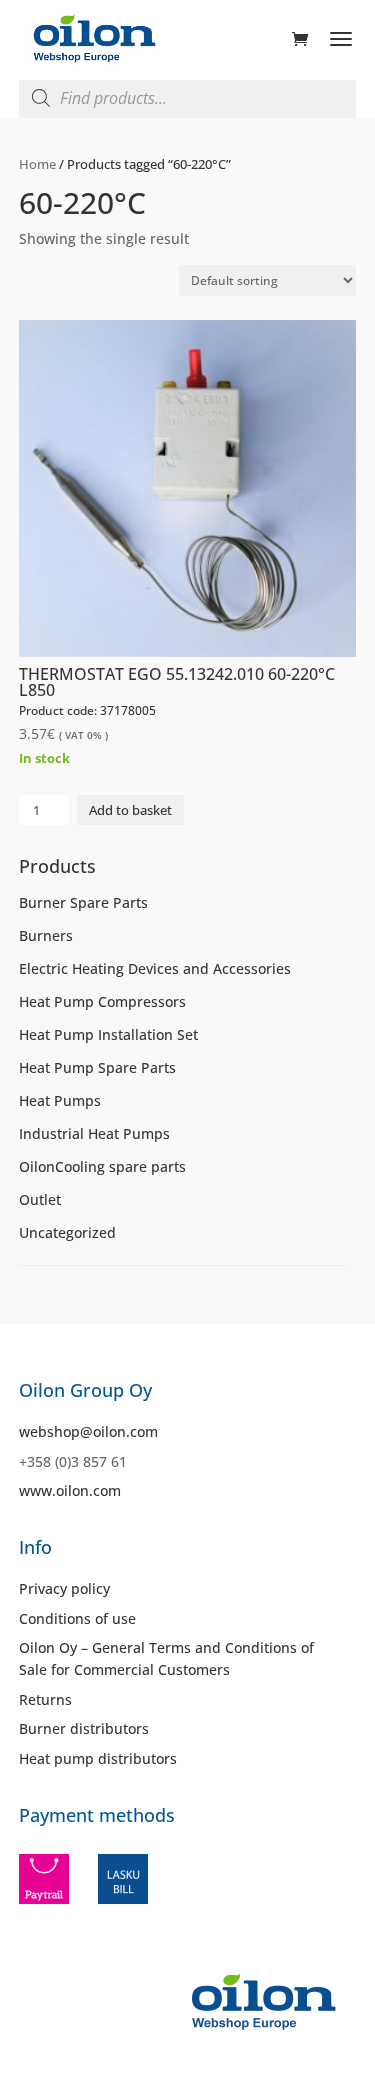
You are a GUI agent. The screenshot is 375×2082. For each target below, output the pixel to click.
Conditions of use (77, 1618)
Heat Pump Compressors (102, 1001)
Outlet (40, 1199)
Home (37, 164)
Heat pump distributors (98, 1758)
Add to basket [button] (130, 810)
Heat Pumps (60, 1100)
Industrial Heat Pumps (94, 1133)
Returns (45, 1699)
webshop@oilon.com (88, 1431)
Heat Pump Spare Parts (97, 1067)
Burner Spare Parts (83, 902)
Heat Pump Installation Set (108, 1034)
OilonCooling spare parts (102, 1166)
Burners (46, 935)
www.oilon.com (70, 1490)
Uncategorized (67, 1232)
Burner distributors (84, 1728)
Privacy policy (64, 1588)
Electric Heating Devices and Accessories (155, 968)
